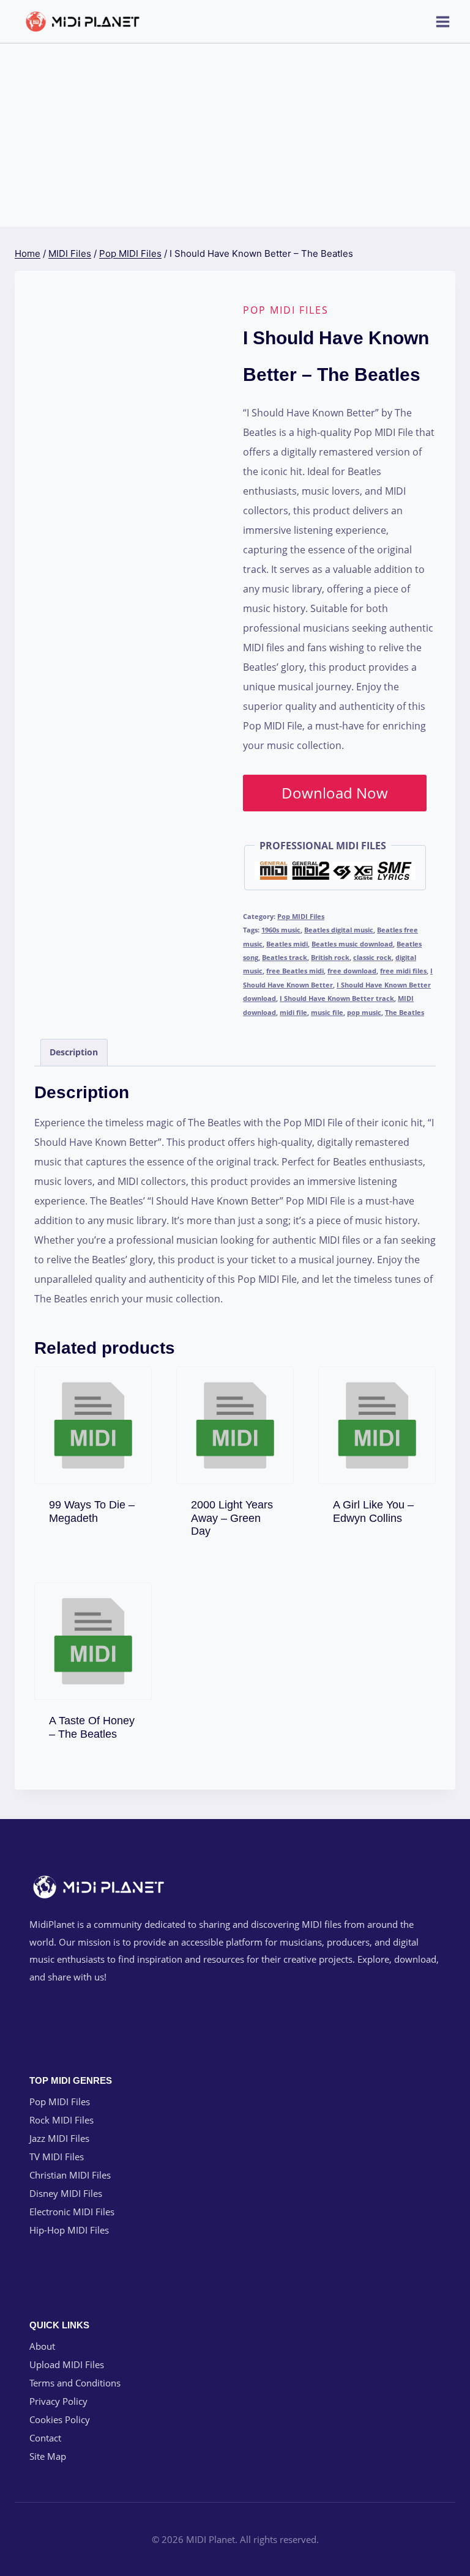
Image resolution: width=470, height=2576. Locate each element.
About (42, 2346)
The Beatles (405, 1012)
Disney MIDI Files (66, 2193)
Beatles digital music (339, 930)
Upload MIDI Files (67, 2364)
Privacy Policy (58, 2401)
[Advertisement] (235, 135)
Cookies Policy (60, 2419)
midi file (293, 1012)
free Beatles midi (295, 971)
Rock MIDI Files (62, 2120)
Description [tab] (74, 1052)
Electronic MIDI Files (72, 2212)
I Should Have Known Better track (337, 998)
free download (352, 971)
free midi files (403, 971)
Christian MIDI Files (70, 2175)
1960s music (281, 930)
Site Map (48, 2456)
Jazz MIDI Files (59, 2138)
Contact (45, 2438)
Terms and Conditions (75, 2383)
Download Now (335, 793)
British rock (330, 957)
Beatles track (285, 957)
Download (99, 1515)
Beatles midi (287, 944)
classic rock (372, 957)
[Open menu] (442, 21)
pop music (364, 1012)
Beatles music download (352, 944)
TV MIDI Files (57, 2157)
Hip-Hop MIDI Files (69, 2230)
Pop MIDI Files (286, 310)
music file (327, 1012)
